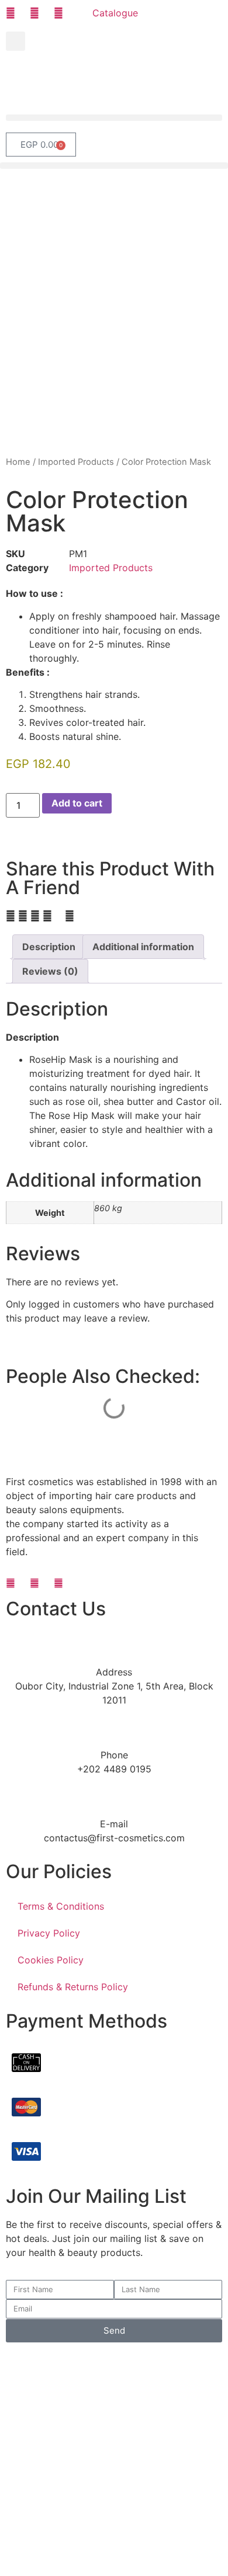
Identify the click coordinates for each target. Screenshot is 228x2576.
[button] (15, 41)
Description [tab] (49, 947)
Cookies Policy (51, 1960)
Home (18, 462)
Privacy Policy (49, 1933)
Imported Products (76, 462)
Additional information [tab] (143, 947)
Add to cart (77, 803)
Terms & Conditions (61, 1906)
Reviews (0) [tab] (50, 971)
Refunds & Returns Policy (73, 1987)
